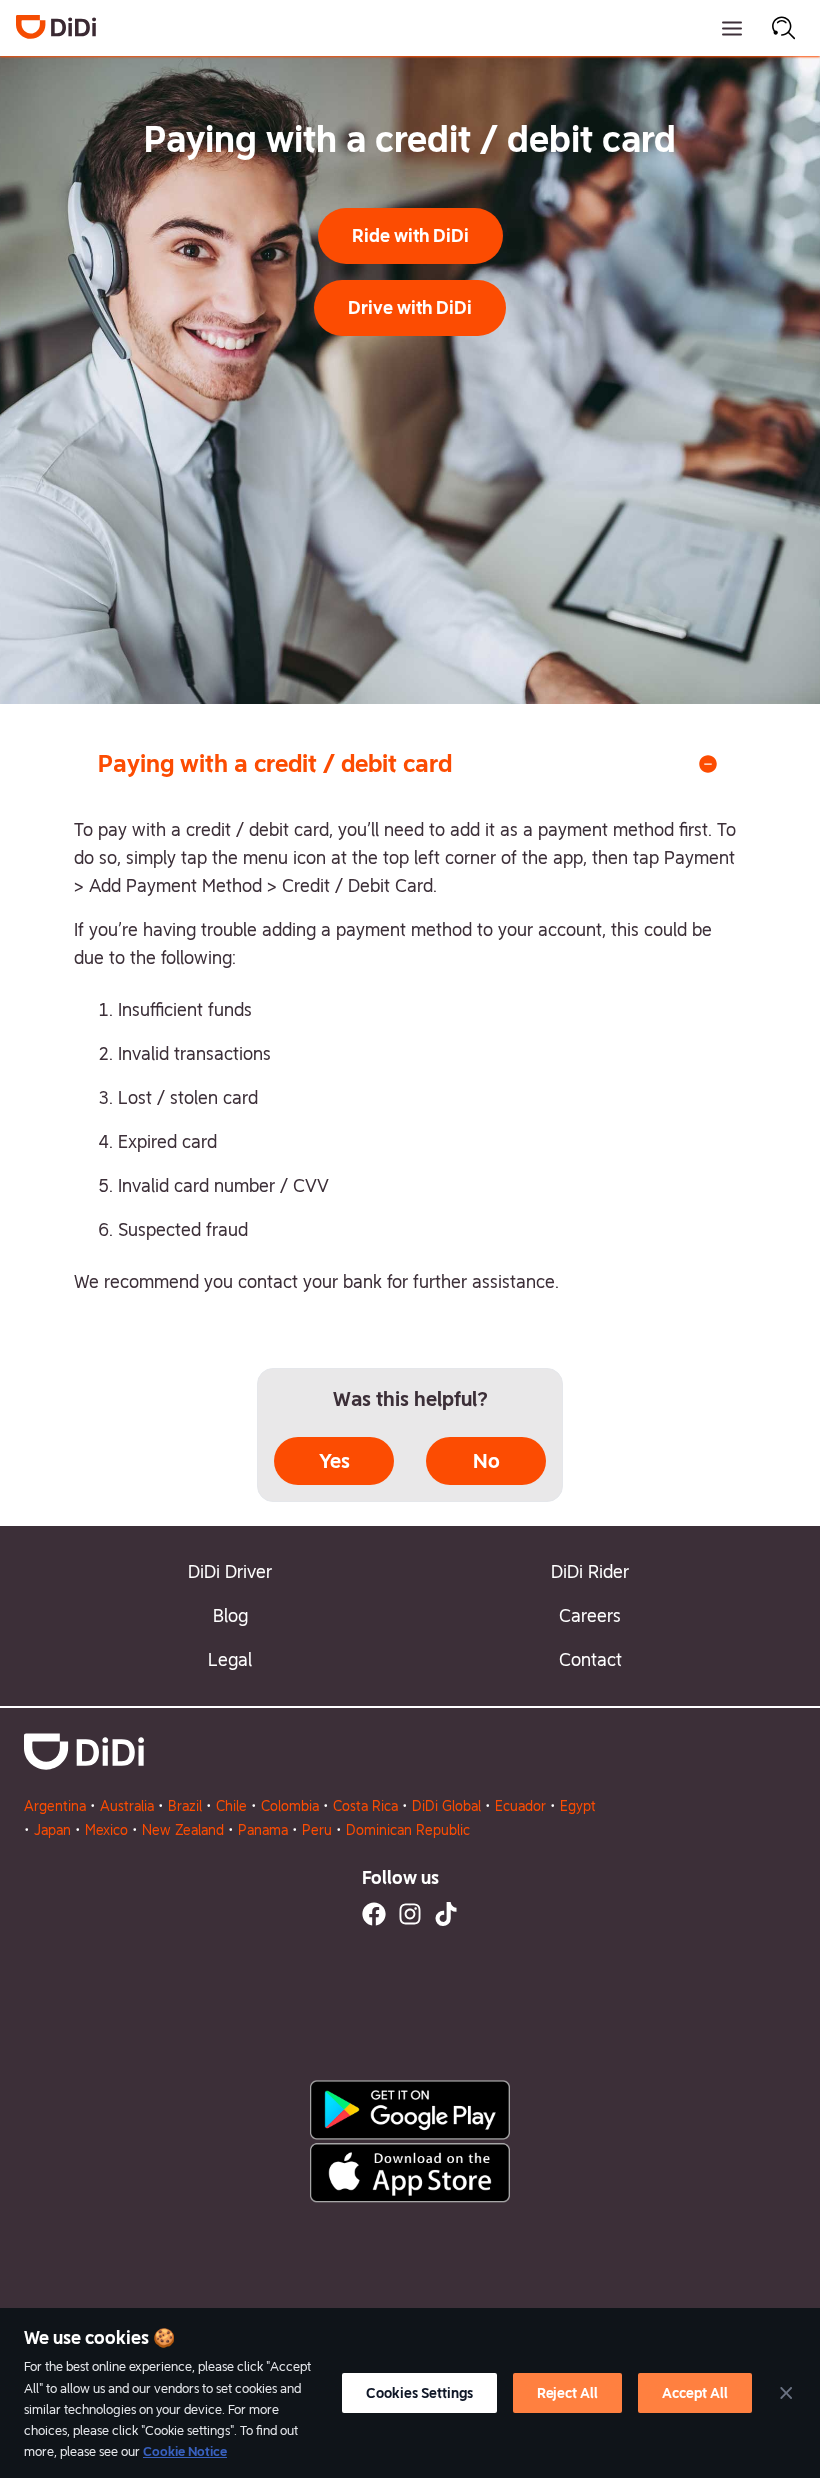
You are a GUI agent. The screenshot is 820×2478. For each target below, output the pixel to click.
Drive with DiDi (410, 307)
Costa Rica (365, 1806)
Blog (230, 1615)
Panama (263, 1830)
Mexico (106, 1830)
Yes (334, 1461)
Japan (52, 1830)
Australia (127, 1806)
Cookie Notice (185, 2451)
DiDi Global (446, 1806)
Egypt (578, 1806)
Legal (230, 1659)
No (486, 1461)
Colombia (290, 1806)
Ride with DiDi (410, 235)
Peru (317, 1830)
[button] (410, 236)
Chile (231, 1806)
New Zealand (183, 1830)
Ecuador (520, 1806)
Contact (590, 1659)
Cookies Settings (419, 2393)
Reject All (567, 2393)
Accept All (695, 2393)
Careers (590, 1615)
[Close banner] (786, 2393)
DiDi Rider (590, 1571)
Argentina (55, 1806)
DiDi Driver (230, 1571)
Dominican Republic (408, 1830)
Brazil (185, 1806)
